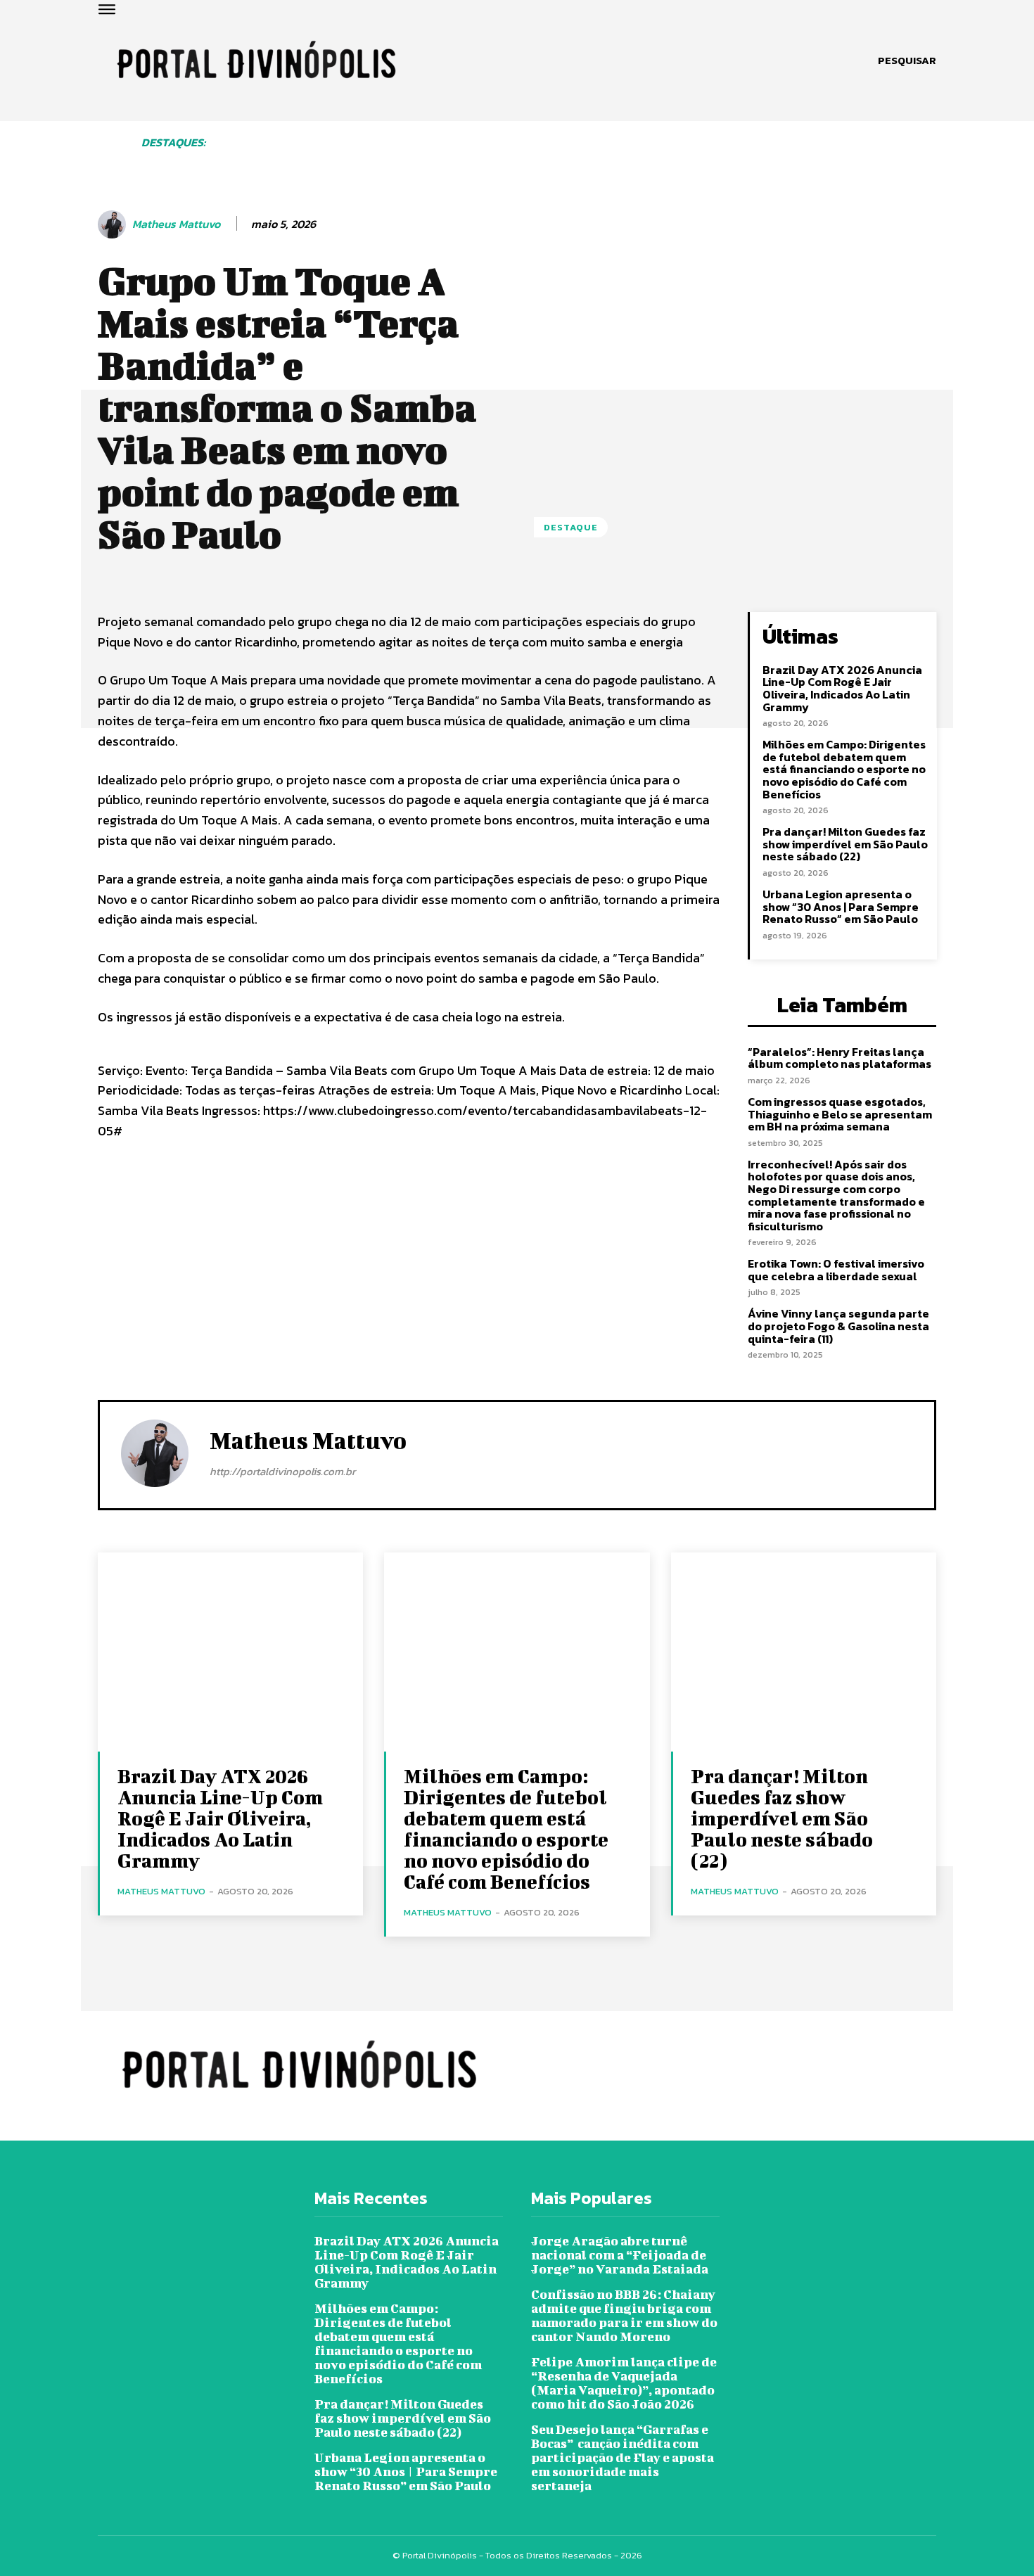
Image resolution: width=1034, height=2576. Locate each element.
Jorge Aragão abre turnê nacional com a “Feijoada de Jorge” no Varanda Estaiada (620, 2255)
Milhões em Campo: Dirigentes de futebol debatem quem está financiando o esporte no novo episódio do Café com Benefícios (844, 769)
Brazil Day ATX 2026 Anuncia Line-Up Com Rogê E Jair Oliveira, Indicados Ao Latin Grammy (842, 688)
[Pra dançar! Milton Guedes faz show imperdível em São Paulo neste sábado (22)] (804, 1652)
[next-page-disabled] (931, 155)
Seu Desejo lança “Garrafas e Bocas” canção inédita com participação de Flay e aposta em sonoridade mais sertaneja (623, 2457)
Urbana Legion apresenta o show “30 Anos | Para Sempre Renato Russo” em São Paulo (841, 906)
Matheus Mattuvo (176, 224)
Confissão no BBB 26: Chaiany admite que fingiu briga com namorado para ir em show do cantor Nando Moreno (624, 2315)
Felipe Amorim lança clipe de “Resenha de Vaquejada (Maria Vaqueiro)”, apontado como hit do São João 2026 (624, 2383)
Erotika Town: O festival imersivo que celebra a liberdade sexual (836, 1270)
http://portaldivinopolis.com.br (282, 1471)
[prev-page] (254, 155)
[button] (907, 60)
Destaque (571, 527)
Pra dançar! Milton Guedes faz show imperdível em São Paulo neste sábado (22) (845, 844)
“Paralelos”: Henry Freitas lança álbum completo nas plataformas (840, 1058)
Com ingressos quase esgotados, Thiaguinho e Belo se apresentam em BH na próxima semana (840, 1114)
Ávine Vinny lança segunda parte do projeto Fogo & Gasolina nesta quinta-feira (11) (838, 1326)
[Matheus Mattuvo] (114, 224)
